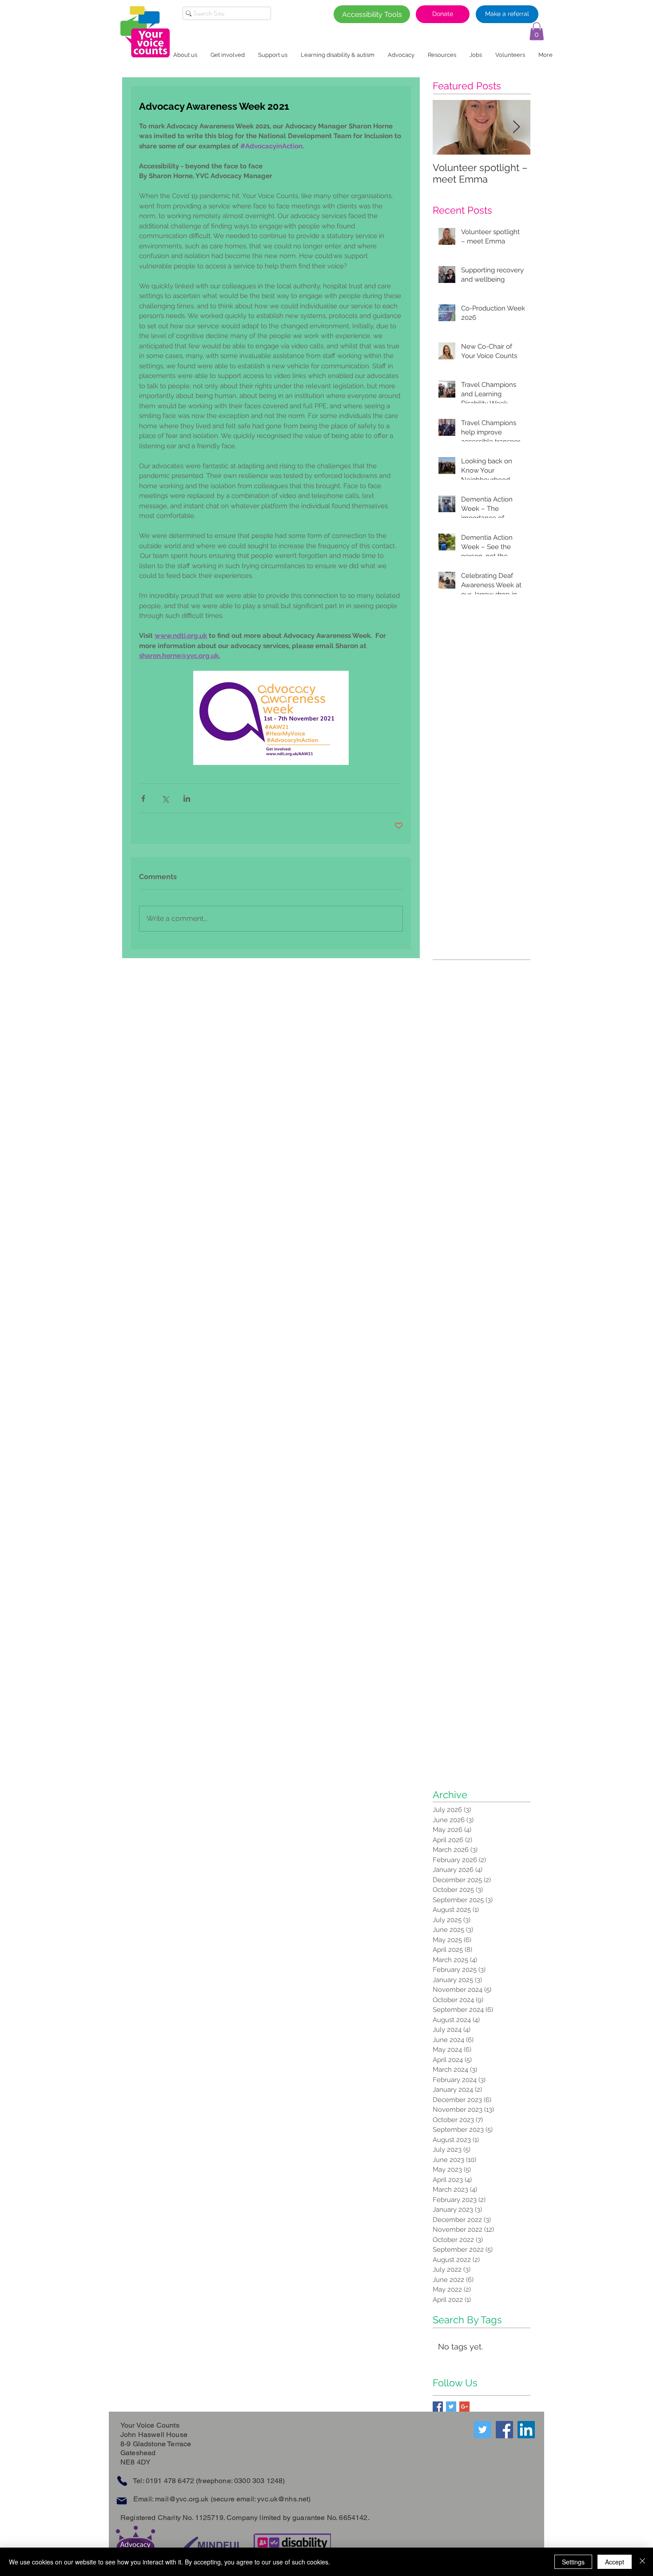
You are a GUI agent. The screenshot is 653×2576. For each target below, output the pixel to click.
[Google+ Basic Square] (464, 2407)
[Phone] (122, 2481)
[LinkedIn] (526, 2430)
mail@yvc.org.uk (182, 2499)
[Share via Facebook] (143, 798)
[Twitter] (483, 2430)
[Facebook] (504, 2430)
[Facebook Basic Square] (438, 2407)
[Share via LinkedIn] (187, 798)
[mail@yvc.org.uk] (121, 2501)
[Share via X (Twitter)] (165, 798)
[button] (537, 31)
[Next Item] (516, 128)
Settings (573, 2562)
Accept (615, 2562)
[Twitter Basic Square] (451, 2407)
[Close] (642, 2562)
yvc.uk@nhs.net (283, 2499)
